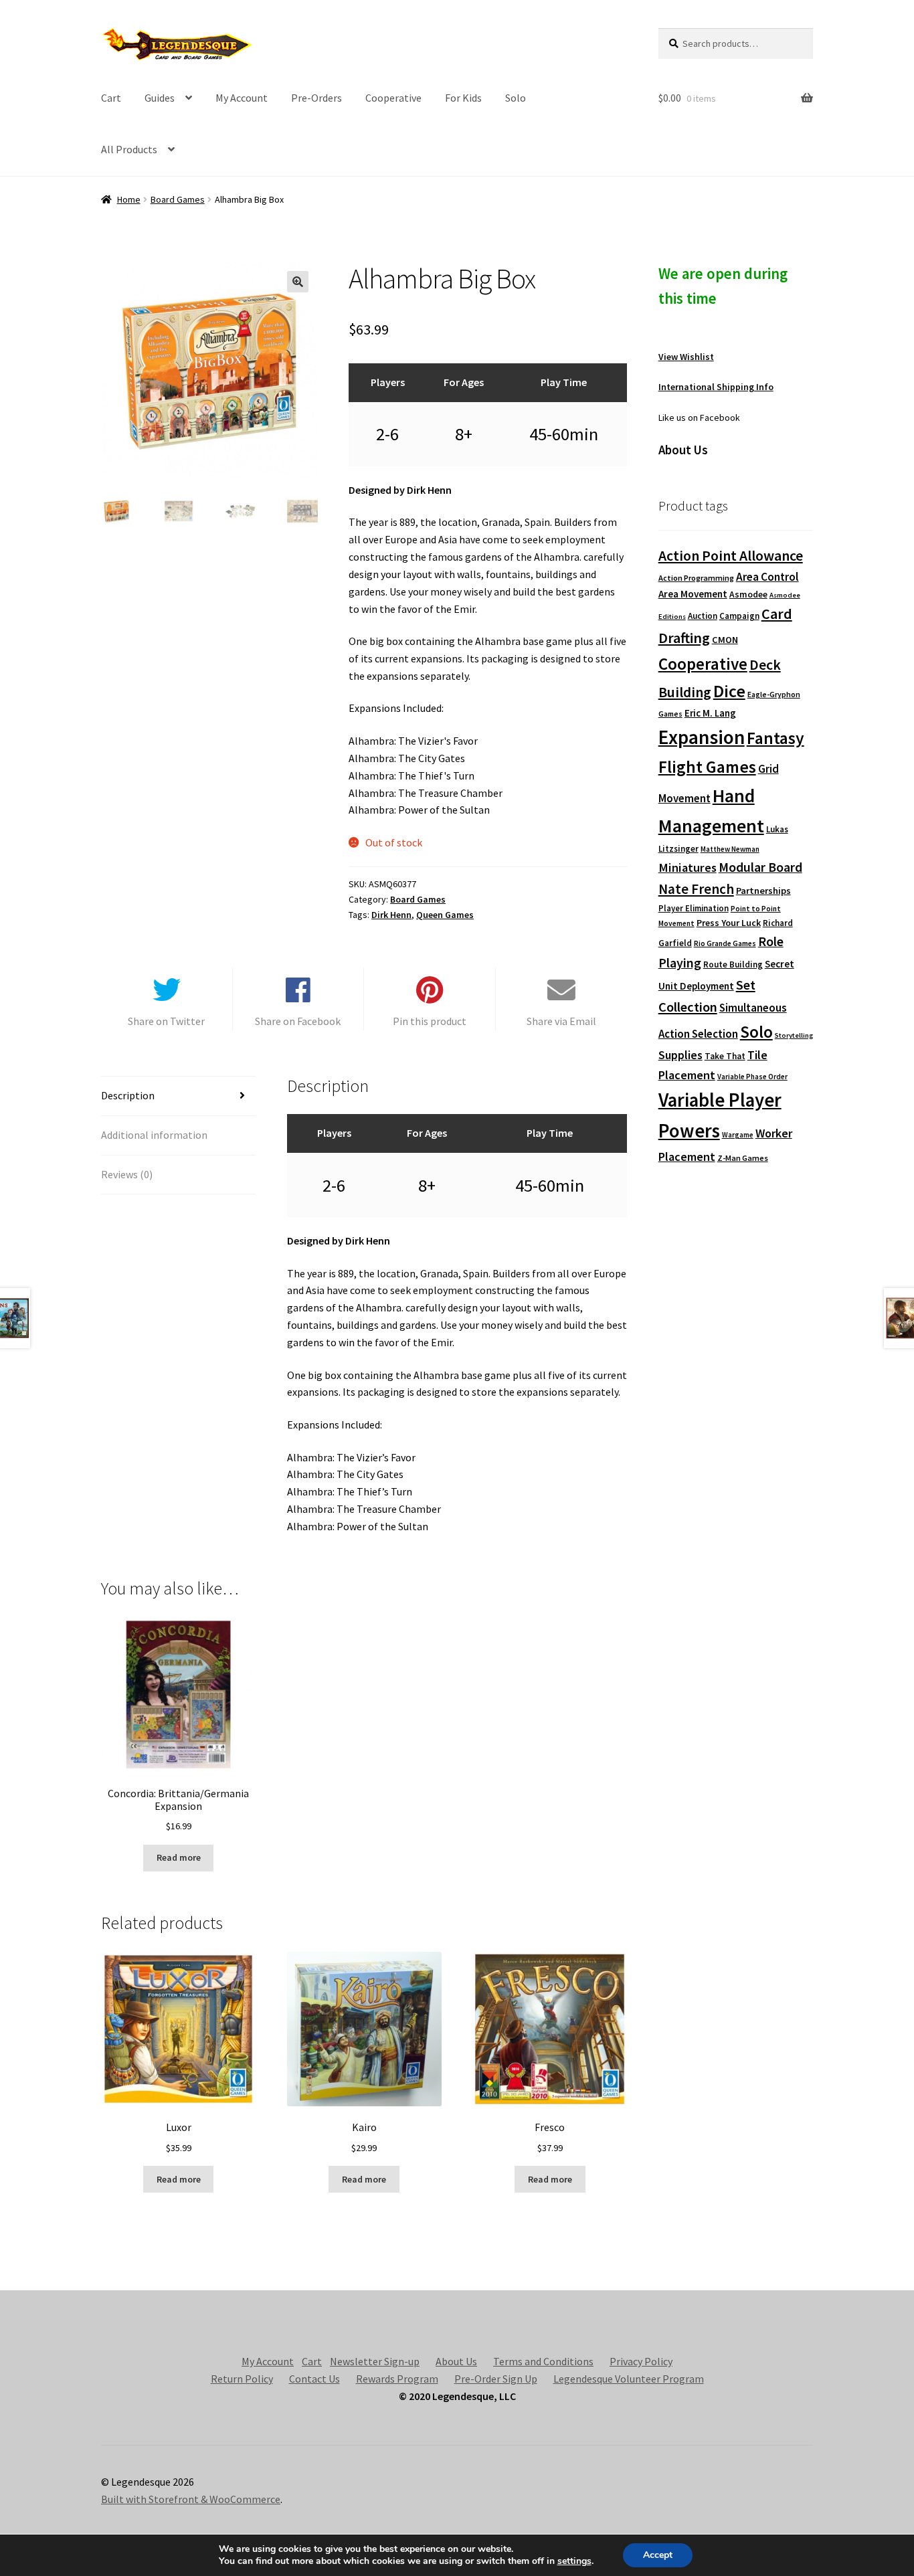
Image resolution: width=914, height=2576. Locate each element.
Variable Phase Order (752, 1077)
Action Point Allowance (731, 556)
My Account (242, 98)
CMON (725, 640)
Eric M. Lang (710, 713)
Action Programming (696, 578)
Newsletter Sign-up (375, 2361)
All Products (129, 149)
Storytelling (794, 1035)
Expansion (702, 737)
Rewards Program (397, 2379)
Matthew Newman (730, 849)
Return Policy (242, 2379)
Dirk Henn (391, 915)
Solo (516, 98)
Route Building (733, 964)
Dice (729, 691)
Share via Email (561, 1021)
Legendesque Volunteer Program (629, 2379)
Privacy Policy (641, 2361)
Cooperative (393, 98)
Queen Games (445, 915)
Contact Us (314, 2379)
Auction (703, 616)
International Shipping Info (716, 387)
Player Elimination (694, 908)
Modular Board (760, 867)
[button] (298, 282)
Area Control (767, 577)
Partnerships (763, 891)
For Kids (463, 98)
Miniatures (688, 867)
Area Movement (693, 594)
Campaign (739, 616)
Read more (179, 1857)
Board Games (178, 199)
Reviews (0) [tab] (127, 1174)
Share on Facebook (298, 1021)
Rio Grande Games (725, 943)
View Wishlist (686, 357)
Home (129, 199)
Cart (111, 98)
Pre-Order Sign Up (496, 2379)
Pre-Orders (316, 98)
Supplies (680, 1055)
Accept (658, 2555)
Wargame (738, 1135)
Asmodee (748, 594)
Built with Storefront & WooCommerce (191, 2499)
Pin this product (430, 1021)
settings (574, 2561)
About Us (456, 2361)
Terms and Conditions (543, 2361)
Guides (160, 98)
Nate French (696, 889)
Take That (725, 1056)
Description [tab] (128, 1095)
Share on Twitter (166, 1021)
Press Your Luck (729, 923)
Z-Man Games (743, 1158)
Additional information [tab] (154, 1135)
